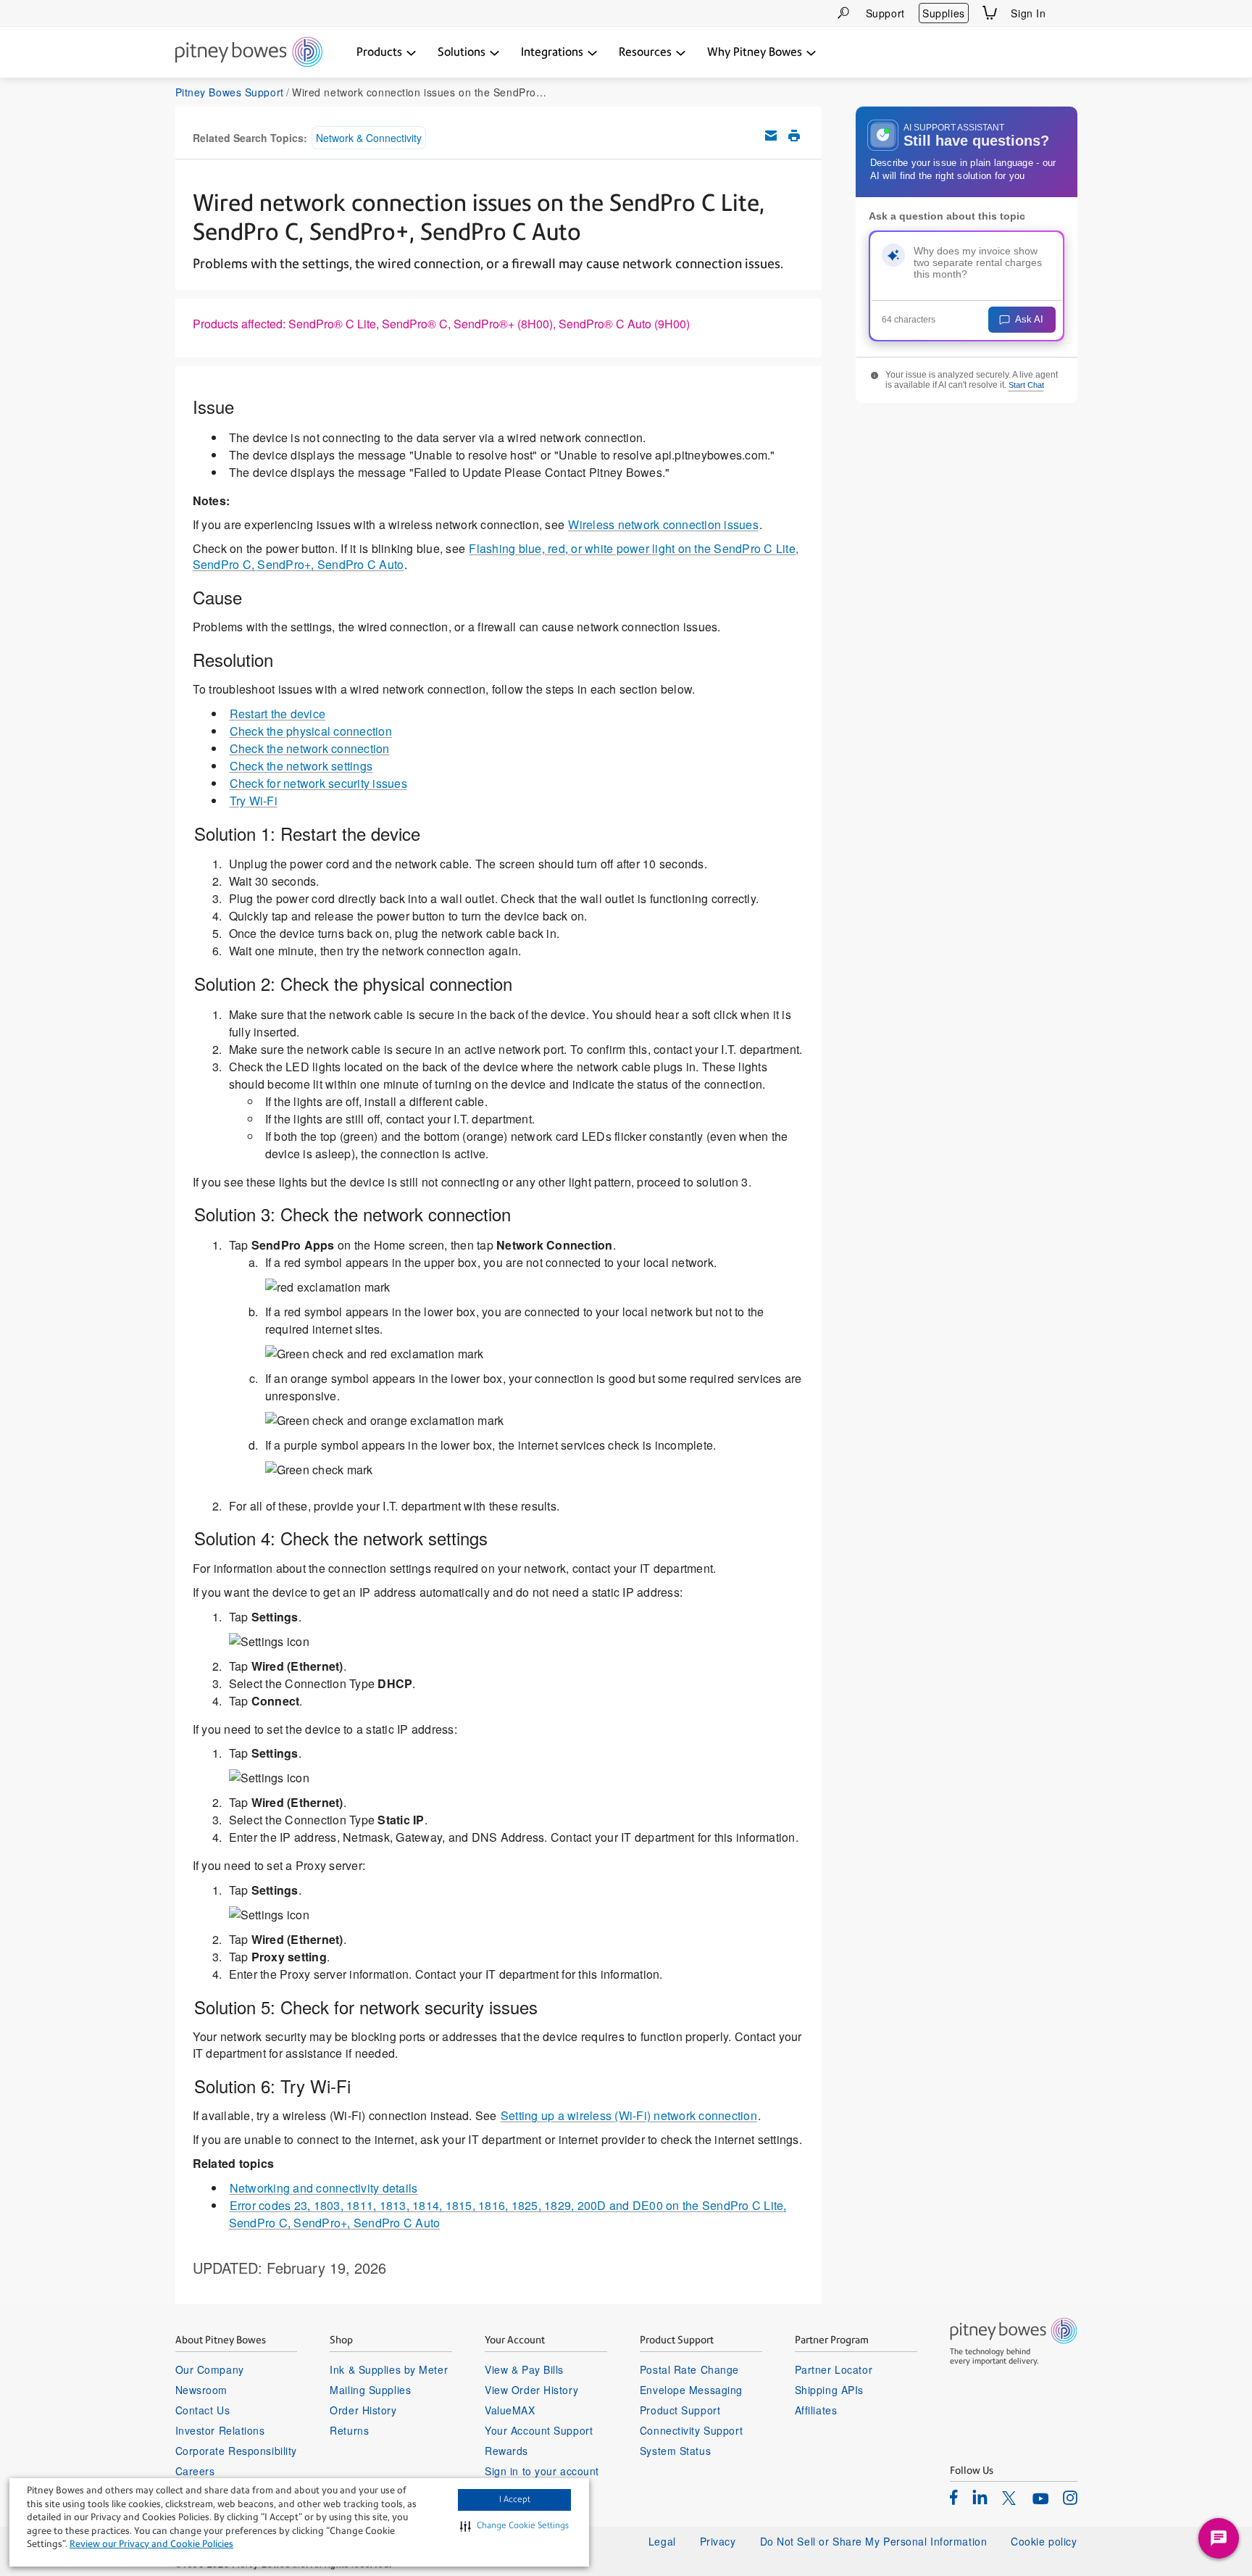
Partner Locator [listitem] (834, 2369)
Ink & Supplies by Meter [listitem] (389, 2369)
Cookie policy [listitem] (1044, 2541)
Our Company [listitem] (210, 2369)
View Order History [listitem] (531, 2390)
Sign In (1028, 13)
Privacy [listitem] (718, 2541)
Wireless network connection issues (663, 524)
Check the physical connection (311, 731)
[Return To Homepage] (249, 53)
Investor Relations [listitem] (220, 2430)
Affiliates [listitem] (816, 2410)
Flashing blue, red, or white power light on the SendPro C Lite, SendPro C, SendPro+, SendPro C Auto (496, 557)
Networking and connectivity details (324, 2188)
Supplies (943, 13)
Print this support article (794, 136)
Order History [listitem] (363, 2410)
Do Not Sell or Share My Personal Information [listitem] (874, 2541)
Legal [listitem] (662, 2541)
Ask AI (1029, 319)
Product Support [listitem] (680, 2410)
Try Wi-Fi (254, 801)
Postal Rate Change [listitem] (689, 2369)
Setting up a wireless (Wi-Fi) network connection (629, 2115)
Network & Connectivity (369, 138)
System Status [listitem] (675, 2451)
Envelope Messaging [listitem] (691, 2390)
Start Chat (1026, 385)
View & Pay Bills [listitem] (524, 2369)
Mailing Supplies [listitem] (370, 2390)
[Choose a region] (1069, 13)
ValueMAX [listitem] (510, 2410)
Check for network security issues (318, 783)
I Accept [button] (515, 2499)
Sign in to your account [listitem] (542, 2471)
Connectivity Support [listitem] (691, 2430)
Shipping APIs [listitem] (829, 2390)
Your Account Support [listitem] (539, 2430)
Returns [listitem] (349, 2430)
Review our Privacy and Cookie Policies (151, 2544)
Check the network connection (310, 748)
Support (885, 13)
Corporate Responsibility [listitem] (236, 2451)
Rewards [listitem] (506, 2451)
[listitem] (954, 2497)
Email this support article (771, 136)
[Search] (843, 13)
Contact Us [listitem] (203, 2410)
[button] (514, 2526)
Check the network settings (301, 766)
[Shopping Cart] (990, 13)
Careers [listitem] (195, 2471)
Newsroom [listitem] (201, 2390)
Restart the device (278, 714)
